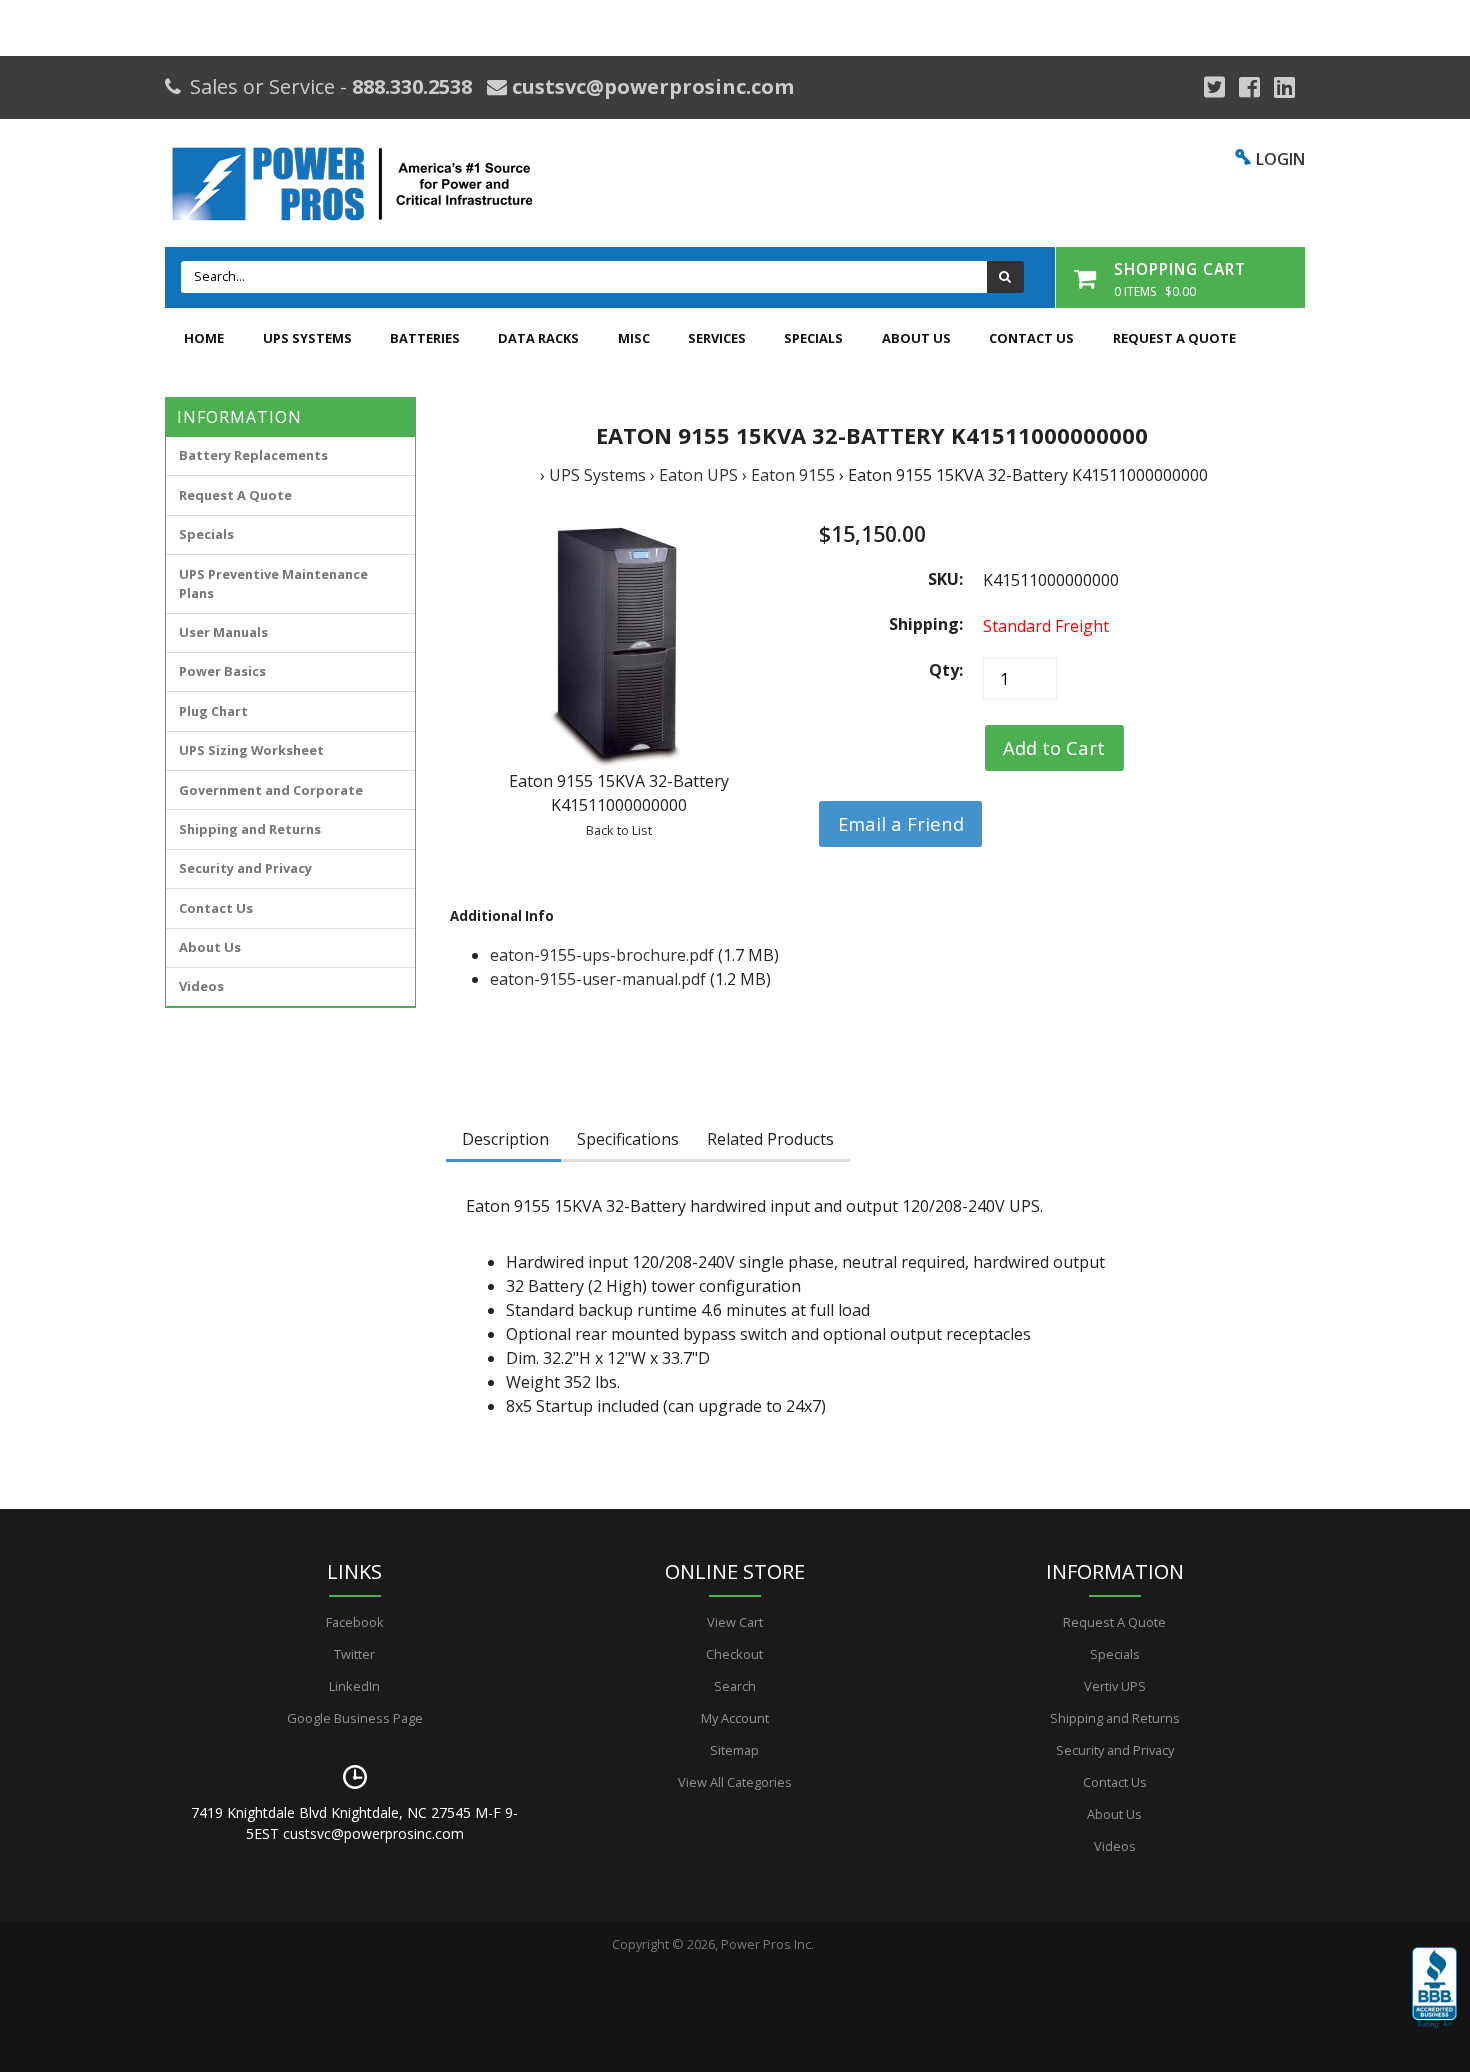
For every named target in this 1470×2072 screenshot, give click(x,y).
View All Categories (735, 1782)
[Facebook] (1249, 87)
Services (717, 338)
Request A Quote (1174, 338)
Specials (813, 338)
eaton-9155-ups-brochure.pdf (602, 955)
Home (204, 338)
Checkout (734, 1654)
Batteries (425, 338)
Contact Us (1031, 338)
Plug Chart (213, 711)
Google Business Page (355, 1718)
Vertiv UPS (1115, 1686)
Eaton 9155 (793, 475)
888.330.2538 (412, 86)
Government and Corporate (271, 790)
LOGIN (1280, 159)
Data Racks (538, 338)
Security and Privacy (245, 868)
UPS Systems (307, 338)
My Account (735, 1718)
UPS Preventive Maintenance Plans (273, 583)
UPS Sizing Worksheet (251, 750)
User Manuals (223, 632)
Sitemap (734, 1750)
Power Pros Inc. (767, 1944)
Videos (201, 986)
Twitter (354, 1654)
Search (735, 1686)
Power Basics (222, 671)
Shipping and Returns (250, 829)
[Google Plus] (1214, 87)
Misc (634, 338)
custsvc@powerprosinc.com (650, 86)
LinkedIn (354, 1686)
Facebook (355, 1622)
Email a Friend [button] (901, 823)
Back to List (619, 830)
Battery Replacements (253, 455)
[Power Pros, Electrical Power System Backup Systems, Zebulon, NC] (1434, 2002)
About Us (916, 338)
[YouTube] (1284, 87)
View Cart (735, 1622)
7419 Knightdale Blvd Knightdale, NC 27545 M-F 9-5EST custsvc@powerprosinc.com (354, 1823)
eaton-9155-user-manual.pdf (598, 979)
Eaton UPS (698, 475)
